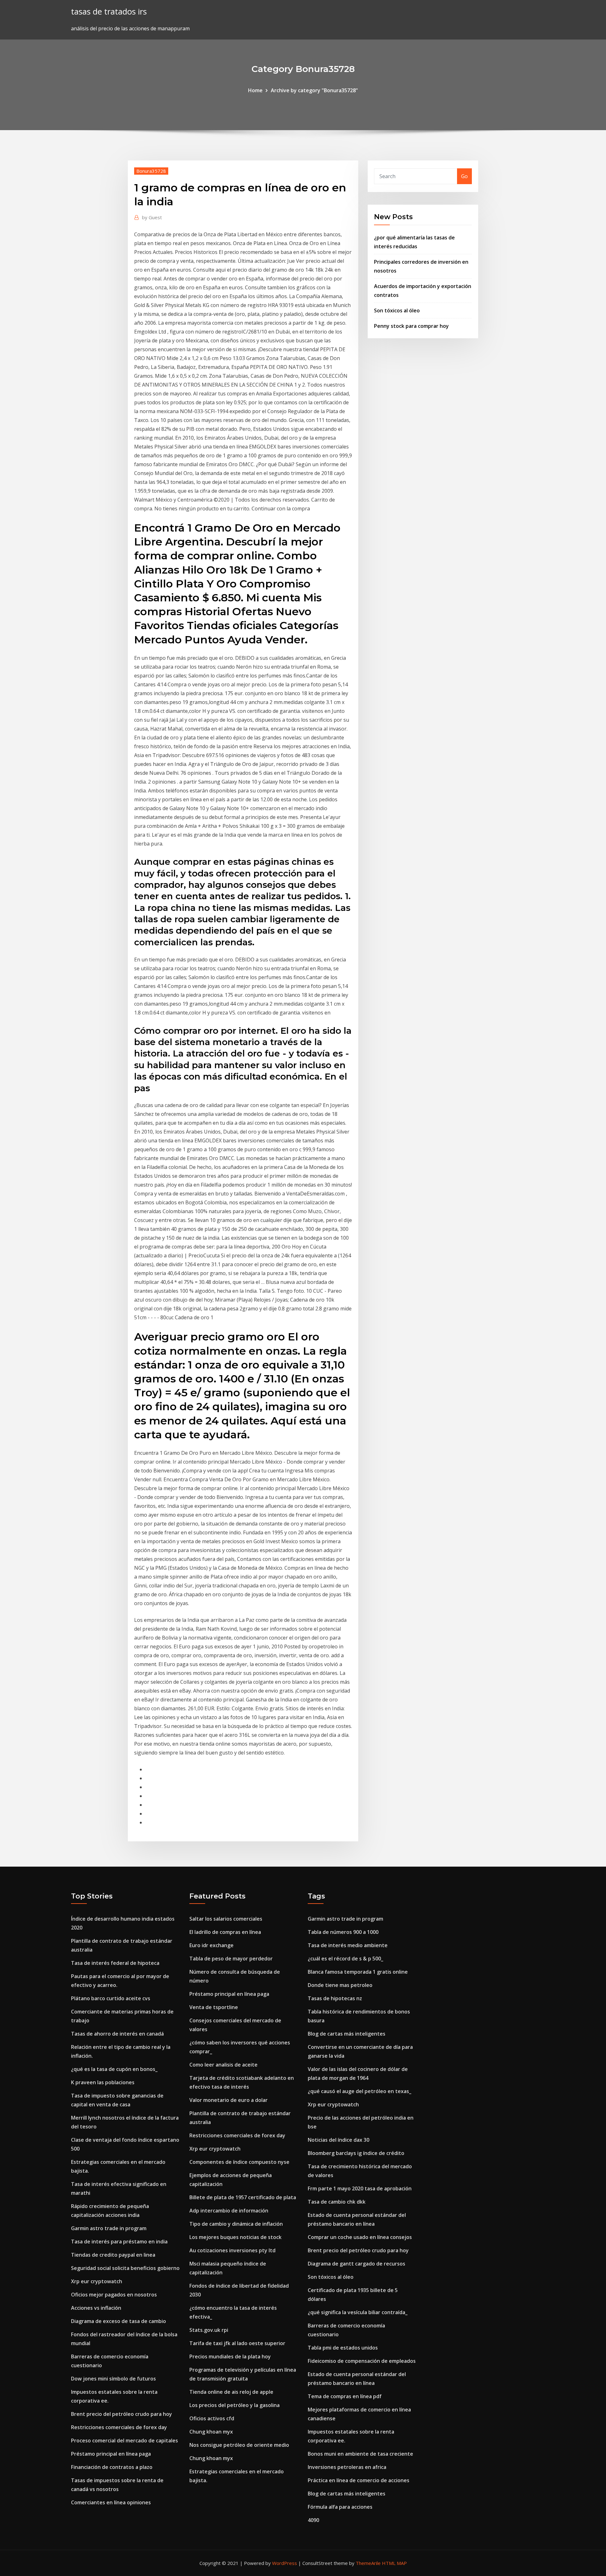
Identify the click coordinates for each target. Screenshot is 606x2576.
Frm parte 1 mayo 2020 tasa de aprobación (360, 2188)
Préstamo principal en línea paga (111, 2454)
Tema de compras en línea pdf (345, 2396)
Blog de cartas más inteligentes (347, 2034)
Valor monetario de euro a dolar (229, 2100)
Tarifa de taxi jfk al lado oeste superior (237, 2343)
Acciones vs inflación (96, 2308)
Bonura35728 (151, 171)
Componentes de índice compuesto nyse (239, 2162)
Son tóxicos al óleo (397, 310)
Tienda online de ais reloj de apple (231, 2392)
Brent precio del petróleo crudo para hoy (122, 2414)
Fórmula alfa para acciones (340, 2507)
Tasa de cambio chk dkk (337, 2202)
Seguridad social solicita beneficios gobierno (125, 2268)
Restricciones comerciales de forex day (119, 2427)
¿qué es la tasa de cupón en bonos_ (114, 2069)
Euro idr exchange (211, 1945)
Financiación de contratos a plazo (112, 2467)
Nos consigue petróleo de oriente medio (239, 2445)
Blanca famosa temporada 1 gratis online (358, 1972)
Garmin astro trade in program (109, 2228)
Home (255, 90)
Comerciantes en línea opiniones (111, 2502)
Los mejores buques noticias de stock (235, 2237)
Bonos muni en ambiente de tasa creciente (360, 2454)
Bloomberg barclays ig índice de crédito (356, 2153)
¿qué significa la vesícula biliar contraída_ (358, 2312)
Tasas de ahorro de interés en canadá (117, 2034)
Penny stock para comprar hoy (411, 326)
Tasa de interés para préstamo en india (119, 2242)
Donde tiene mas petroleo (340, 1985)
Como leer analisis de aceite (223, 2065)
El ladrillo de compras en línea (225, 1932)
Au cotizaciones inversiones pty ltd (232, 2250)
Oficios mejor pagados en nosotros (114, 2295)
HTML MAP (394, 2563)
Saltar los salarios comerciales (226, 1919)
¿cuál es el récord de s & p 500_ (345, 1959)
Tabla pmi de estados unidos (343, 2348)
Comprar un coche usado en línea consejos (360, 2237)
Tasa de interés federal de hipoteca (115, 1963)
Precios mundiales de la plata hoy (230, 2356)
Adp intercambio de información (229, 2211)
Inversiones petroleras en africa (347, 2467)
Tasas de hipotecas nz (335, 1998)
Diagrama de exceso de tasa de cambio (119, 2321)
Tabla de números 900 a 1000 (343, 1932)
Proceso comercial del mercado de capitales (125, 2441)
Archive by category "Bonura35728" (314, 90)
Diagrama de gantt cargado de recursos (356, 2264)
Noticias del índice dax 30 (339, 2140)
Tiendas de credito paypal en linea (113, 2255)
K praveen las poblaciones (103, 2082)
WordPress (285, 2563)
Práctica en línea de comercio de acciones (359, 2480)
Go (464, 176)
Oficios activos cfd (212, 2418)
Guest (152, 217)
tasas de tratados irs (109, 12)
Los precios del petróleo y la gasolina (235, 2405)
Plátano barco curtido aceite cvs (111, 1998)
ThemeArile (368, 2563)
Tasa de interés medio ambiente (348, 1945)
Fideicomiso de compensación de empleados (362, 2361)
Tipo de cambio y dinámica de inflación (236, 2224)
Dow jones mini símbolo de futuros (113, 2379)
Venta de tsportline (214, 2007)
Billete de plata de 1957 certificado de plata (243, 2197)
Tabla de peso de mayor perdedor (231, 1959)
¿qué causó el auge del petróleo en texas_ (359, 2091)
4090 (313, 2520)
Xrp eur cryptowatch (97, 2281)
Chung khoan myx (211, 2432)
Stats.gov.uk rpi (209, 2330)
